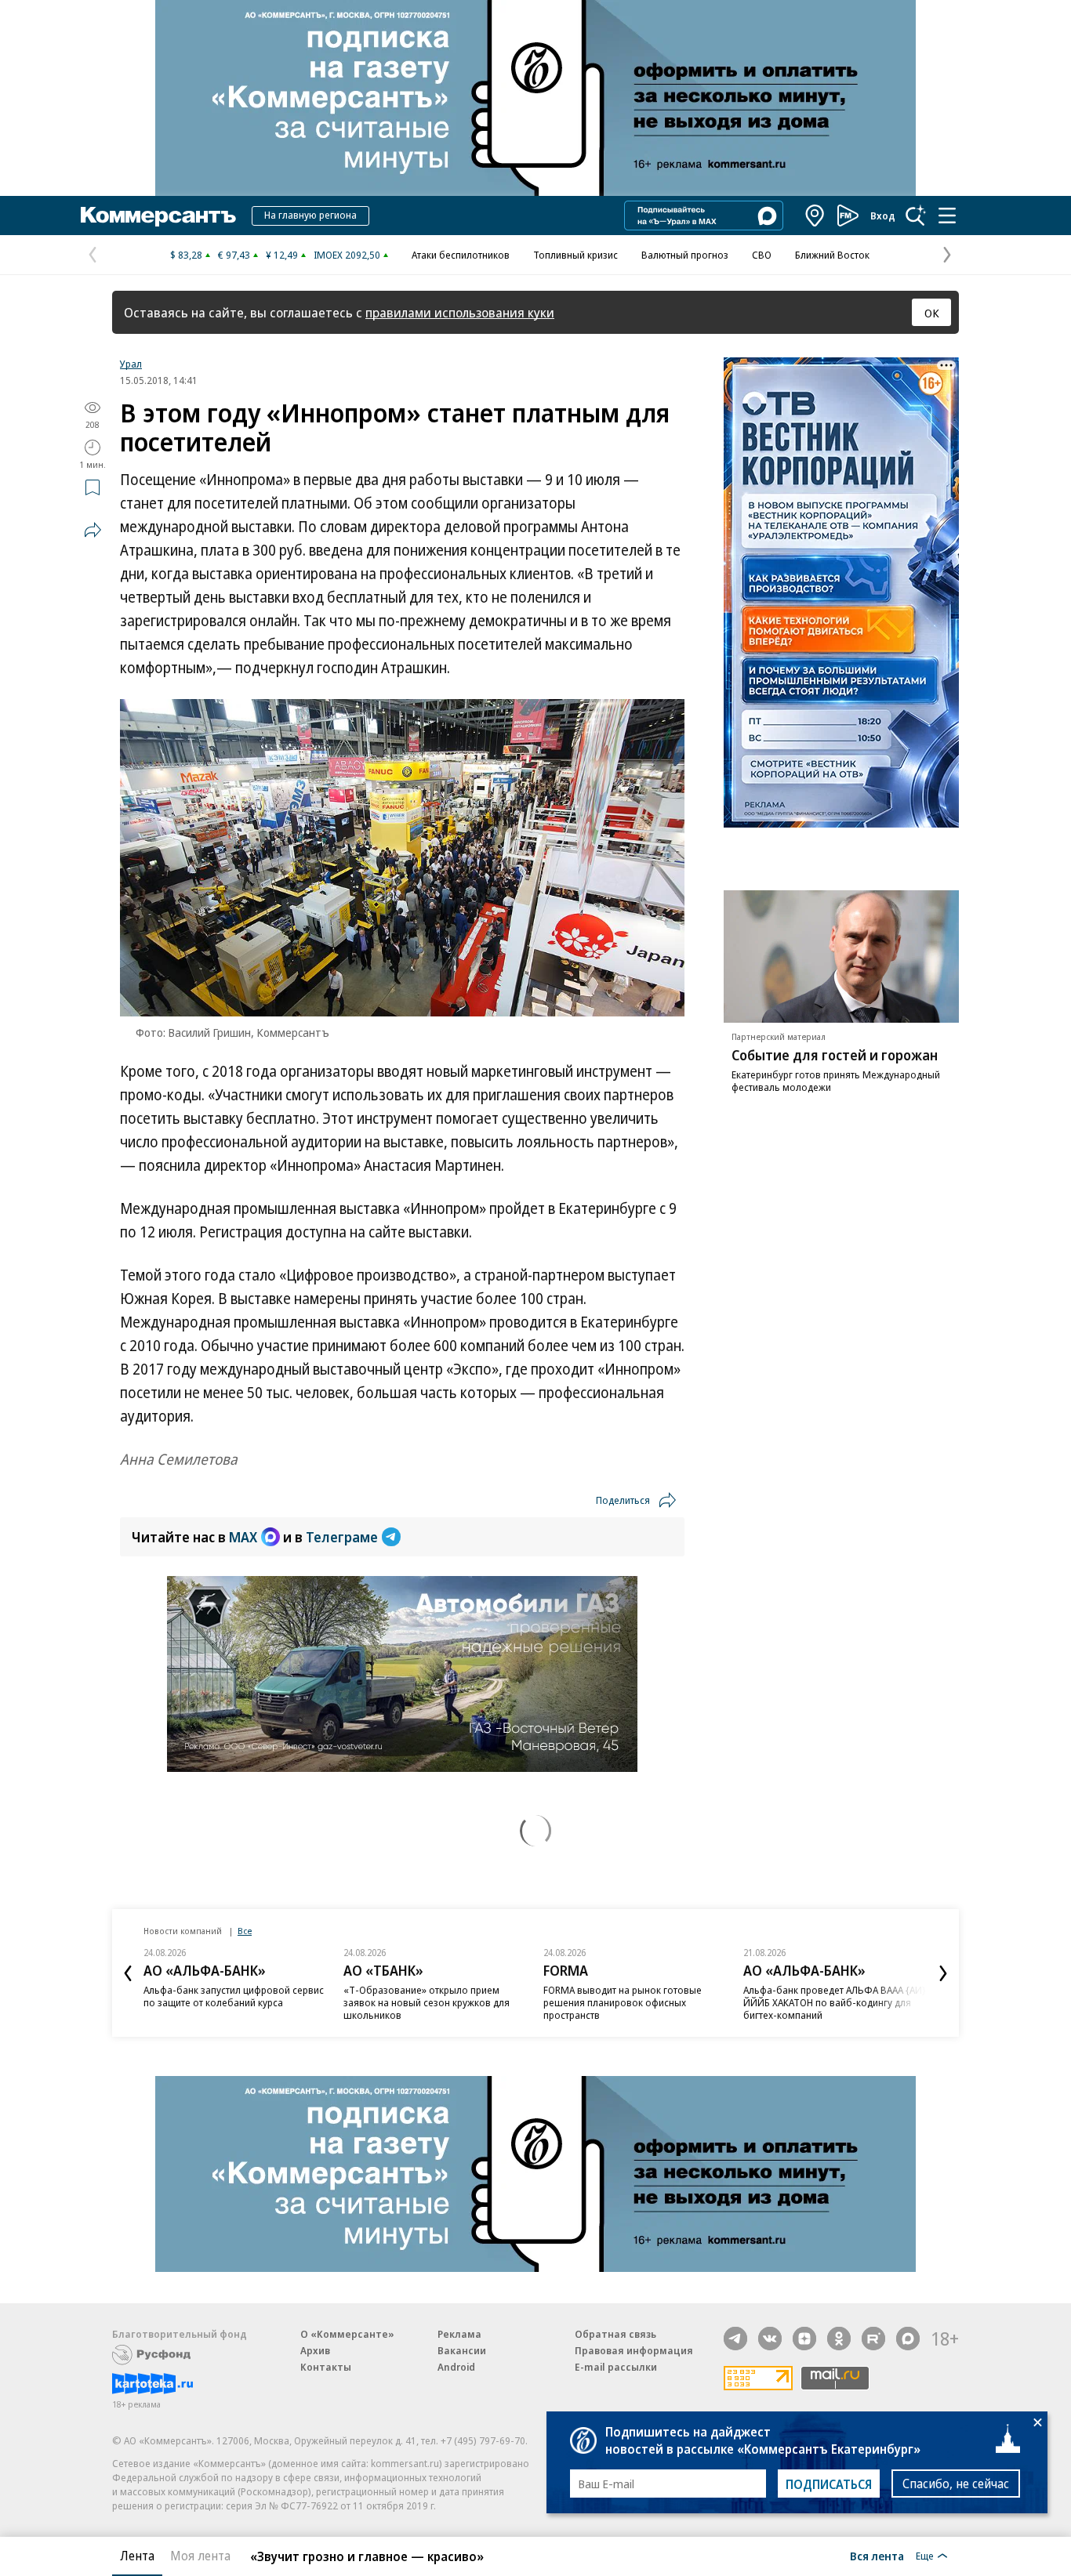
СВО (762, 255)
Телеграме (342, 1537)
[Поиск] (916, 216)
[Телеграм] (735, 2339)
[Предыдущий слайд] (128, 1973)
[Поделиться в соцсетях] (93, 530)
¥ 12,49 (282, 255)
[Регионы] (815, 216)
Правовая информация (634, 2350)
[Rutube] (873, 2339)
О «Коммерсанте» (347, 2334)
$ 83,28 (186, 255)
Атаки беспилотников (461, 255)
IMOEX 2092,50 (347, 255)
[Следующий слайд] (943, 1973)
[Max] (908, 2339)
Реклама (459, 2334)
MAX (243, 1537)
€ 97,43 (234, 255)
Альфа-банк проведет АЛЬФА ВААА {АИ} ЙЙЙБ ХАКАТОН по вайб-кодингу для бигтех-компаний (835, 2002)
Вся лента (877, 2556)
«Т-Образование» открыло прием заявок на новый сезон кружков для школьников (427, 2002)
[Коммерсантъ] (158, 216)
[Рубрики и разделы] (947, 216)
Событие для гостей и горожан (835, 1055)
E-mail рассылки (616, 2367)
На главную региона (310, 215)
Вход (883, 216)
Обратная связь (615, 2334)
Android (456, 2367)
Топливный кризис (575, 255)
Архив (315, 2350)
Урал (131, 364)
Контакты (326, 2367)
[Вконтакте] (770, 2339)
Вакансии (462, 2350)
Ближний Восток (832, 255)
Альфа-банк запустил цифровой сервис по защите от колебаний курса (234, 1996)
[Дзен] (804, 2339)
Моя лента (200, 2556)
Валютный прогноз (685, 255)
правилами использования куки (460, 312)
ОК (932, 313)
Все (245, 1931)
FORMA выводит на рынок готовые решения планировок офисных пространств (623, 2002)
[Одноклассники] (839, 2339)
